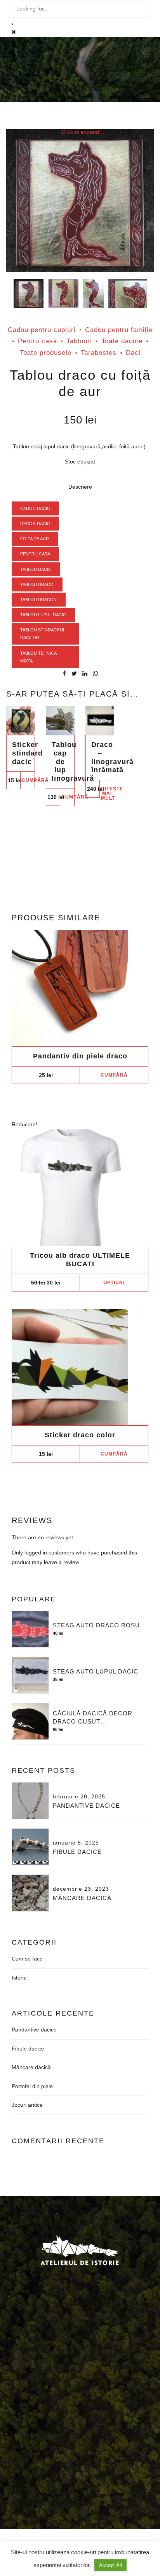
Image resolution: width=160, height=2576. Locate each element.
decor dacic (35, 524)
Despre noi (46, 2402)
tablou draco (37, 584)
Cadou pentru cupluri (42, 330)
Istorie (19, 1978)
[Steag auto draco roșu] (30, 1629)
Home (16, 2402)
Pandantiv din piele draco (80, 1056)
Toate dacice (122, 341)
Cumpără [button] (28, 780)
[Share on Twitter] (74, 673)
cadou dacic (35, 508)
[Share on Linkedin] (85, 673)
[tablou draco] (63, 295)
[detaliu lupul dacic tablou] (93, 295)
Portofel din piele (32, 2086)
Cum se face (27, 1959)
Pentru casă (37, 341)
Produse (79, 2402)
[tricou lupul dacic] (80, 1188)
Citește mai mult (108, 794)
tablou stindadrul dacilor (43, 634)
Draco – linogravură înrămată (112, 757)
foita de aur (35, 539)
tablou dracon (38, 600)
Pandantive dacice (86, 1806)
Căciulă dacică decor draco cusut (93, 1717)
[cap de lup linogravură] (128, 295)
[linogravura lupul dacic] (100, 721)
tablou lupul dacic (43, 615)
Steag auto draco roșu (96, 1625)
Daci (133, 353)
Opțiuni (114, 1283)
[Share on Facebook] (64, 673)
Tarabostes (99, 353)
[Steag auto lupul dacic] (30, 1675)
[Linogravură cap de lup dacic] (60, 721)
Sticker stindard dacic (27, 753)
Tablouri (79, 341)
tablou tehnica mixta (38, 657)
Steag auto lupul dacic (96, 1671)
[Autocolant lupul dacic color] (80, 1367)
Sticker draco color (80, 1435)
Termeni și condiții (30, 2411)
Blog (104, 2402)
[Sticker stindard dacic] (21, 721)
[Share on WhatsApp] (95, 673)
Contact (128, 2402)
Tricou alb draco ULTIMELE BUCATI (80, 1260)
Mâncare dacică (82, 1898)
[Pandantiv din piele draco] (80, 988)
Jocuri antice (27, 2105)
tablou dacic (36, 569)
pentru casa (35, 554)
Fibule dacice (77, 1852)
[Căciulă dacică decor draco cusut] (30, 1722)
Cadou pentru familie (119, 330)
